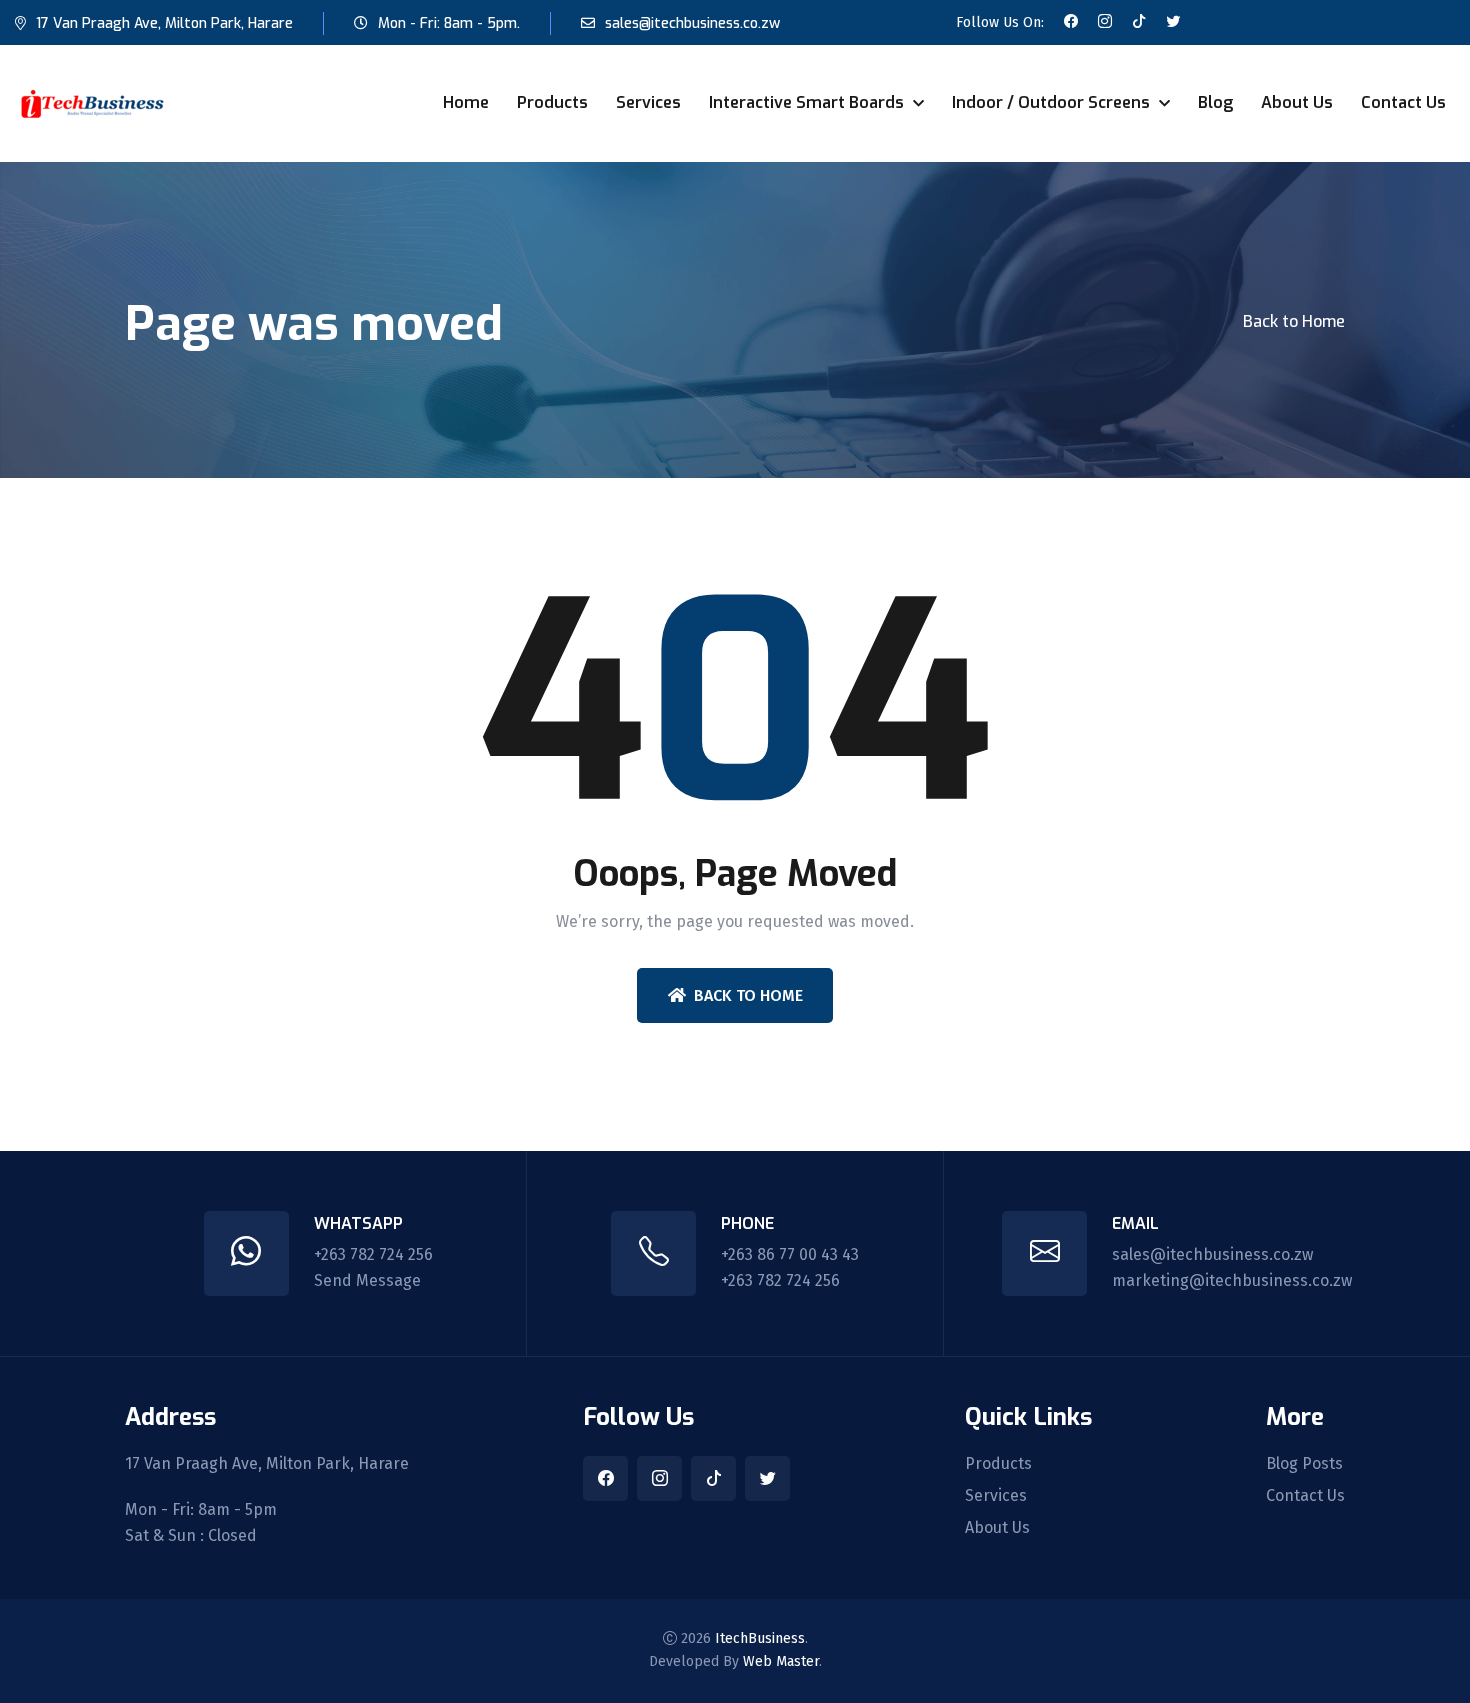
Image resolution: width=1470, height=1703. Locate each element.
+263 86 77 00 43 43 (790, 1254)
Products (552, 102)
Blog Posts (1304, 1464)
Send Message (367, 1280)
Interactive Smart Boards (808, 102)
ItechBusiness (760, 1638)
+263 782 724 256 (373, 1254)
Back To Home (748, 995)
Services (648, 102)
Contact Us (1403, 102)
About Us (1297, 102)
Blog (1215, 102)
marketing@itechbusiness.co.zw (1232, 1280)
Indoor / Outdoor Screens (1053, 102)
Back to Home (1294, 321)
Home (466, 102)
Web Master (781, 1661)
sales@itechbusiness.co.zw (692, 23)
